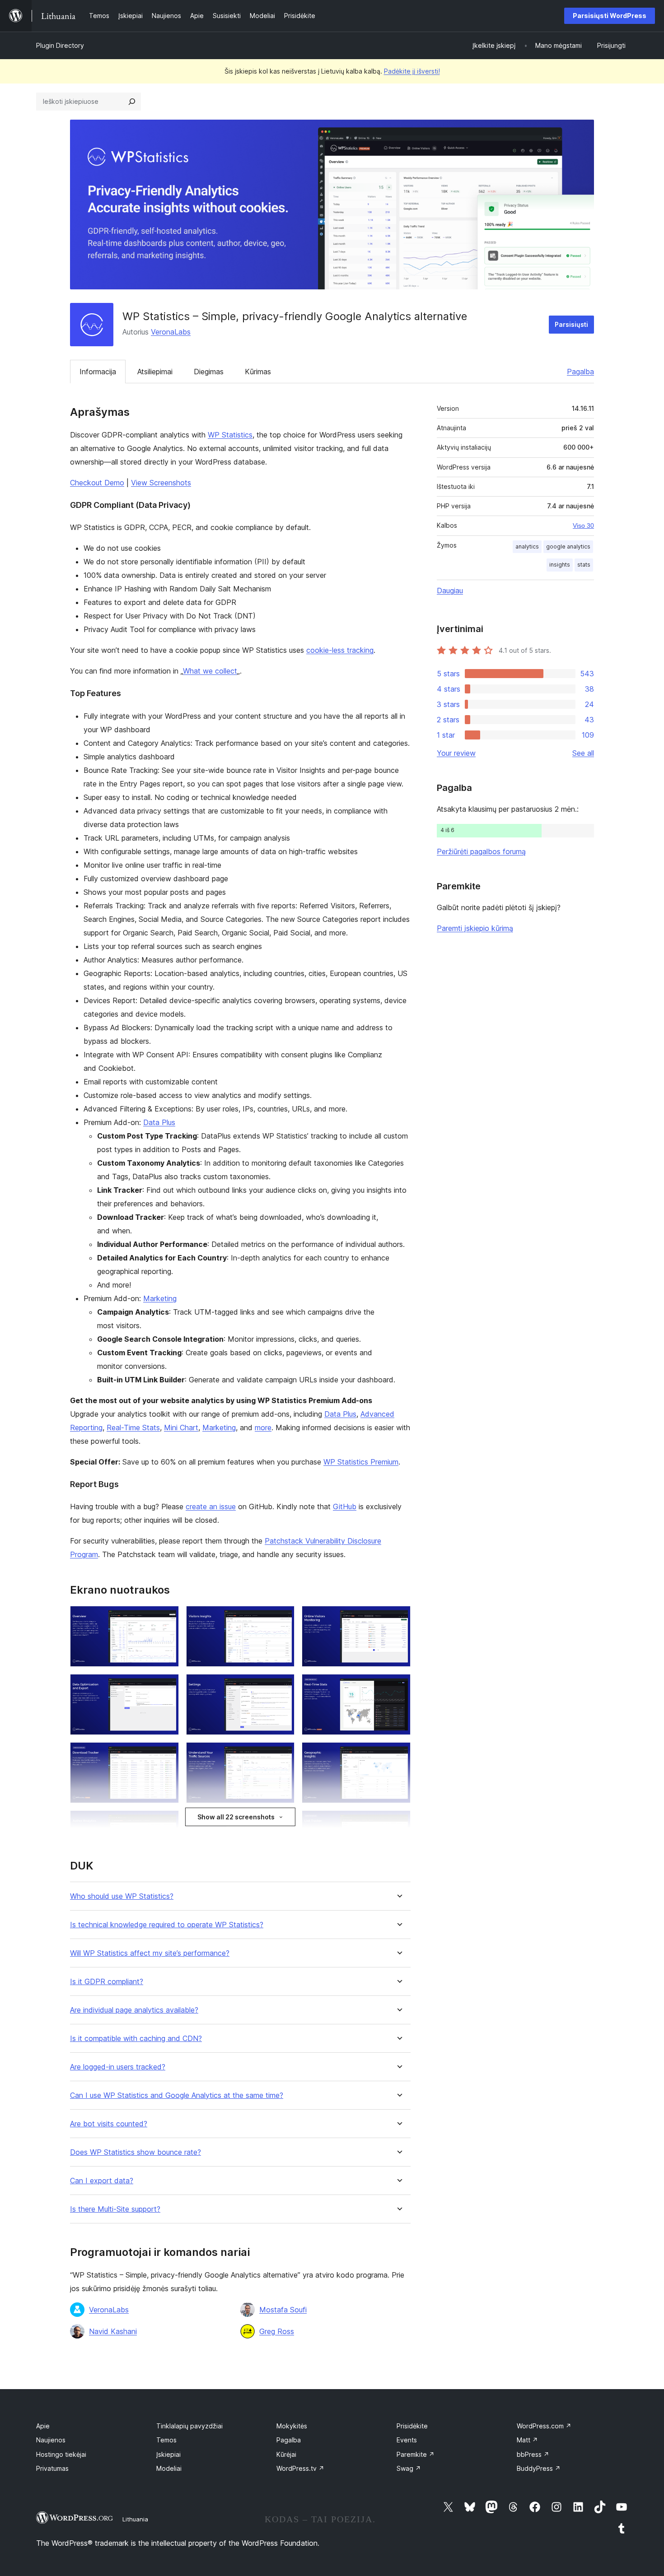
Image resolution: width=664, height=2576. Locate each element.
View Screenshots (161, 483)
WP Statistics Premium (361, 1462)
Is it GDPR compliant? (107, 1982)
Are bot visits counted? (109, 2124)
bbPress (533, 2454)
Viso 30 (583, 525)
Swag (409, 2468)
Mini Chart (181, 1427)
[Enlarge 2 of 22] (282, 1618)
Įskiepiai (168, 2454)
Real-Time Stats (133, 1427)
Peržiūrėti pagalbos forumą (481, 851)
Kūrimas (258, 372)
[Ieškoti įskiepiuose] (132, 102)
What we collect (210, 671)
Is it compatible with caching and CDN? (136, 2039)
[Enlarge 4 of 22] (167, 1686)
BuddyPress (539, 2468)
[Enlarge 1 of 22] (167, 1618)
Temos (166, 2440)
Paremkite (416, 2454)
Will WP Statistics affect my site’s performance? (150, 1953)
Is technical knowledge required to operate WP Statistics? (167, 1925)
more (263, 1427)
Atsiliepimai (155, 372)
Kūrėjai (286, 2454)
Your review (456, 753)
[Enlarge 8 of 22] (282, 1754)
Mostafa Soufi (283, 2310)
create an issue (211, 1507)
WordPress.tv (300, 2468)
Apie (43, 2426)
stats (584, 565)
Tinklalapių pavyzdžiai (189, 2426)
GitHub (345, 1507)
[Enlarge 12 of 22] (398, 1823)
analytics (527, 546)
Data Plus (159, 1122)
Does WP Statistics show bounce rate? (136, 2152)
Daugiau (450, 591)
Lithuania (135, 2519)
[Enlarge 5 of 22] (282, 1686)
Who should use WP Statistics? (122, 1896)
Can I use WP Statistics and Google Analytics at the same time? (177, 2095)
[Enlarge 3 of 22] (398, 1618)
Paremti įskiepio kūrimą (475, 928)
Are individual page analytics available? (134, 2010)
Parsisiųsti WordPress (610, 16)
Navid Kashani (113, 2331)
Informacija (98, 372)
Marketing (160, 1298)
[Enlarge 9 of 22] (398, 1754)
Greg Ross (277, 2331)
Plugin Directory (60, 45)
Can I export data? (102, 2181)
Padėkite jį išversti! (412, 71)
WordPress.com (544, 2426)
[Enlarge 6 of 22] (398, 1686)
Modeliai (169, 2468)
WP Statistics (230, 435)
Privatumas (52, 2468)
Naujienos (51, 2440)
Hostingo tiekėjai (61, 2454)
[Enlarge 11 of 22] (282, 1823)
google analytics (568, 546)
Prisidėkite (412, 2426)
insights (560, 565)
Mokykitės (292, 2426)
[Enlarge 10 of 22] (167, 1823)
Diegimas (209, 372)
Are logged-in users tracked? (118, 2067)
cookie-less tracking (340, 650)
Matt (527, 2440)
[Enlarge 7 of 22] (167, 1754)
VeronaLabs (171, 332)
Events (407, 2440)
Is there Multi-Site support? (115, 2209)
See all (583, 753)
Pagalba (580, 372)
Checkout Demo (97, 483)
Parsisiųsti (571, 324)
